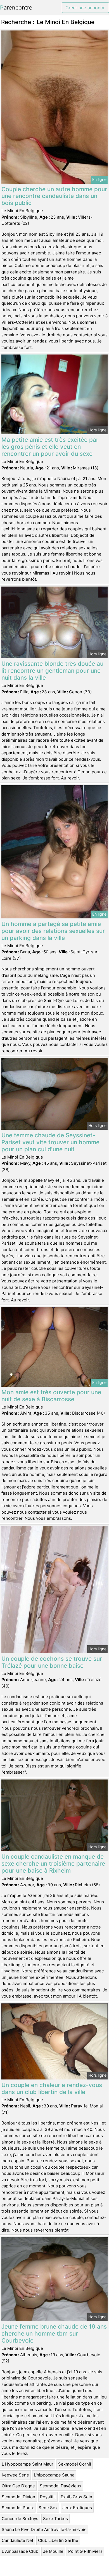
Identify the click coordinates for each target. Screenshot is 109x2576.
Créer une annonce (85, 8)
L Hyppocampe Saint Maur (28, 2464)
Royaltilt (48, 2497)
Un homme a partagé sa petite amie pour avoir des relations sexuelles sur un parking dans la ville (53, 931)
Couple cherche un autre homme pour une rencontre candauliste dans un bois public (54, 196)
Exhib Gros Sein (76, 2497)
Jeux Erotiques (77, 2508)
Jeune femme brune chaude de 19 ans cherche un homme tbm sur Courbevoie (54, 2333)
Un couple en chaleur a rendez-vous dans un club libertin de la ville (52, 2088)
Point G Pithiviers (85, 2551)
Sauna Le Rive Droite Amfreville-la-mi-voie (44, 2529)
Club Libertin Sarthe (58, 2540)
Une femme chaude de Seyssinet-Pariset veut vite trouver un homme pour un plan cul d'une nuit (50, 1142)
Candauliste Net (17, 2540)
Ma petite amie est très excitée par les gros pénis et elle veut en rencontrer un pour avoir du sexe (50, 447)
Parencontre (16, 8)
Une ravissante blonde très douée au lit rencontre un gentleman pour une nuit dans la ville (52, 671)
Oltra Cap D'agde (18, 2486)
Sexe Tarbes (55, 2519)
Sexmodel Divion (18, 2497)
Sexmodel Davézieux (61, 2486)
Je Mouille (53, 2551)
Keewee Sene (15, 2475)
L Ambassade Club (20, 2551)
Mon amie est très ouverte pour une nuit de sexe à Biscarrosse (51, 1396)
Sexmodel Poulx (18, 2508)
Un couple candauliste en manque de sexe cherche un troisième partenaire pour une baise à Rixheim (53, 1864)
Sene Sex (48, 2508)
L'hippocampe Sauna (54, 2475)
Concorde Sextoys (20, 2519)
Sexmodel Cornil (75, 2464)
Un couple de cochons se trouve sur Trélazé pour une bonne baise (52, 1662)
